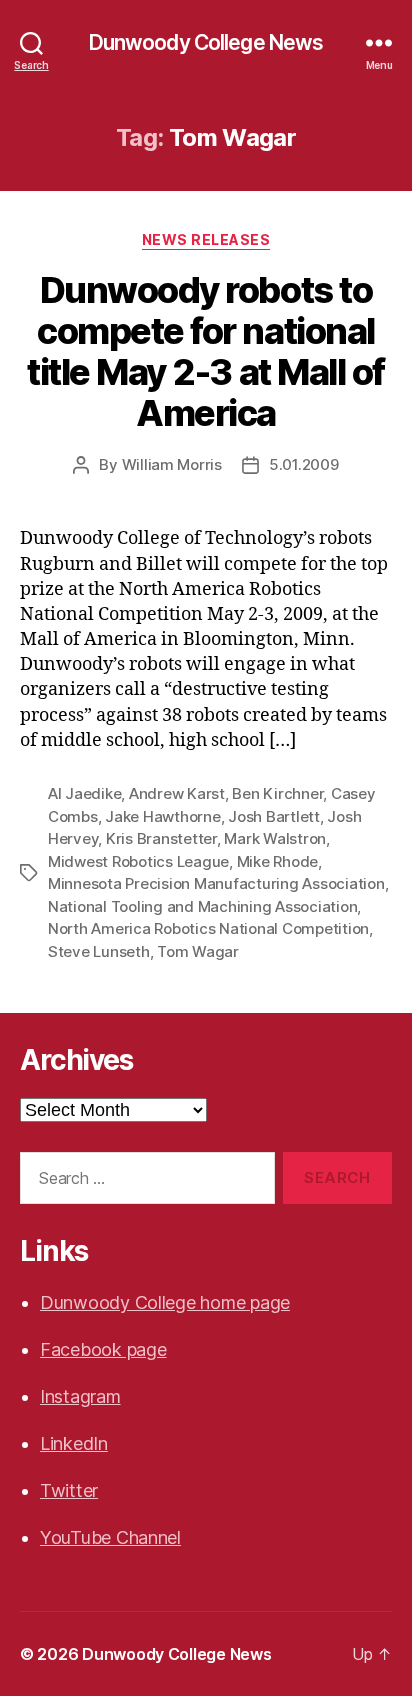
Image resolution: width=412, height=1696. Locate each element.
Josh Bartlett (274, 816)
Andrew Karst (177, 793)
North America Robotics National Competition (208, 928)
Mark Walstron (275, 838)
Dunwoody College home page (165, 1302)
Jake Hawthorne (162, 816)
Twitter (69, 1490)
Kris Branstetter (161, 838)
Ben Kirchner (277, 793)
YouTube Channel (110, 1537)
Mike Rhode (277, 861)
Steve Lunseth (99, 951)
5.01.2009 (304, 464)
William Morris (172, 464)
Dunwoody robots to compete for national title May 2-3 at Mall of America (205, 351)
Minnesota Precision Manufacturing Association (216, 883)
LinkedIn (74, 1443)
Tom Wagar (198, 951)
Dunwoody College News (206, 42)
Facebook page (103, 1349)
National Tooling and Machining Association (202, 906)
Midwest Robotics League (138, 861)
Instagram (80, 1396)
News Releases (206, 239)
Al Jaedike (84, 793)
